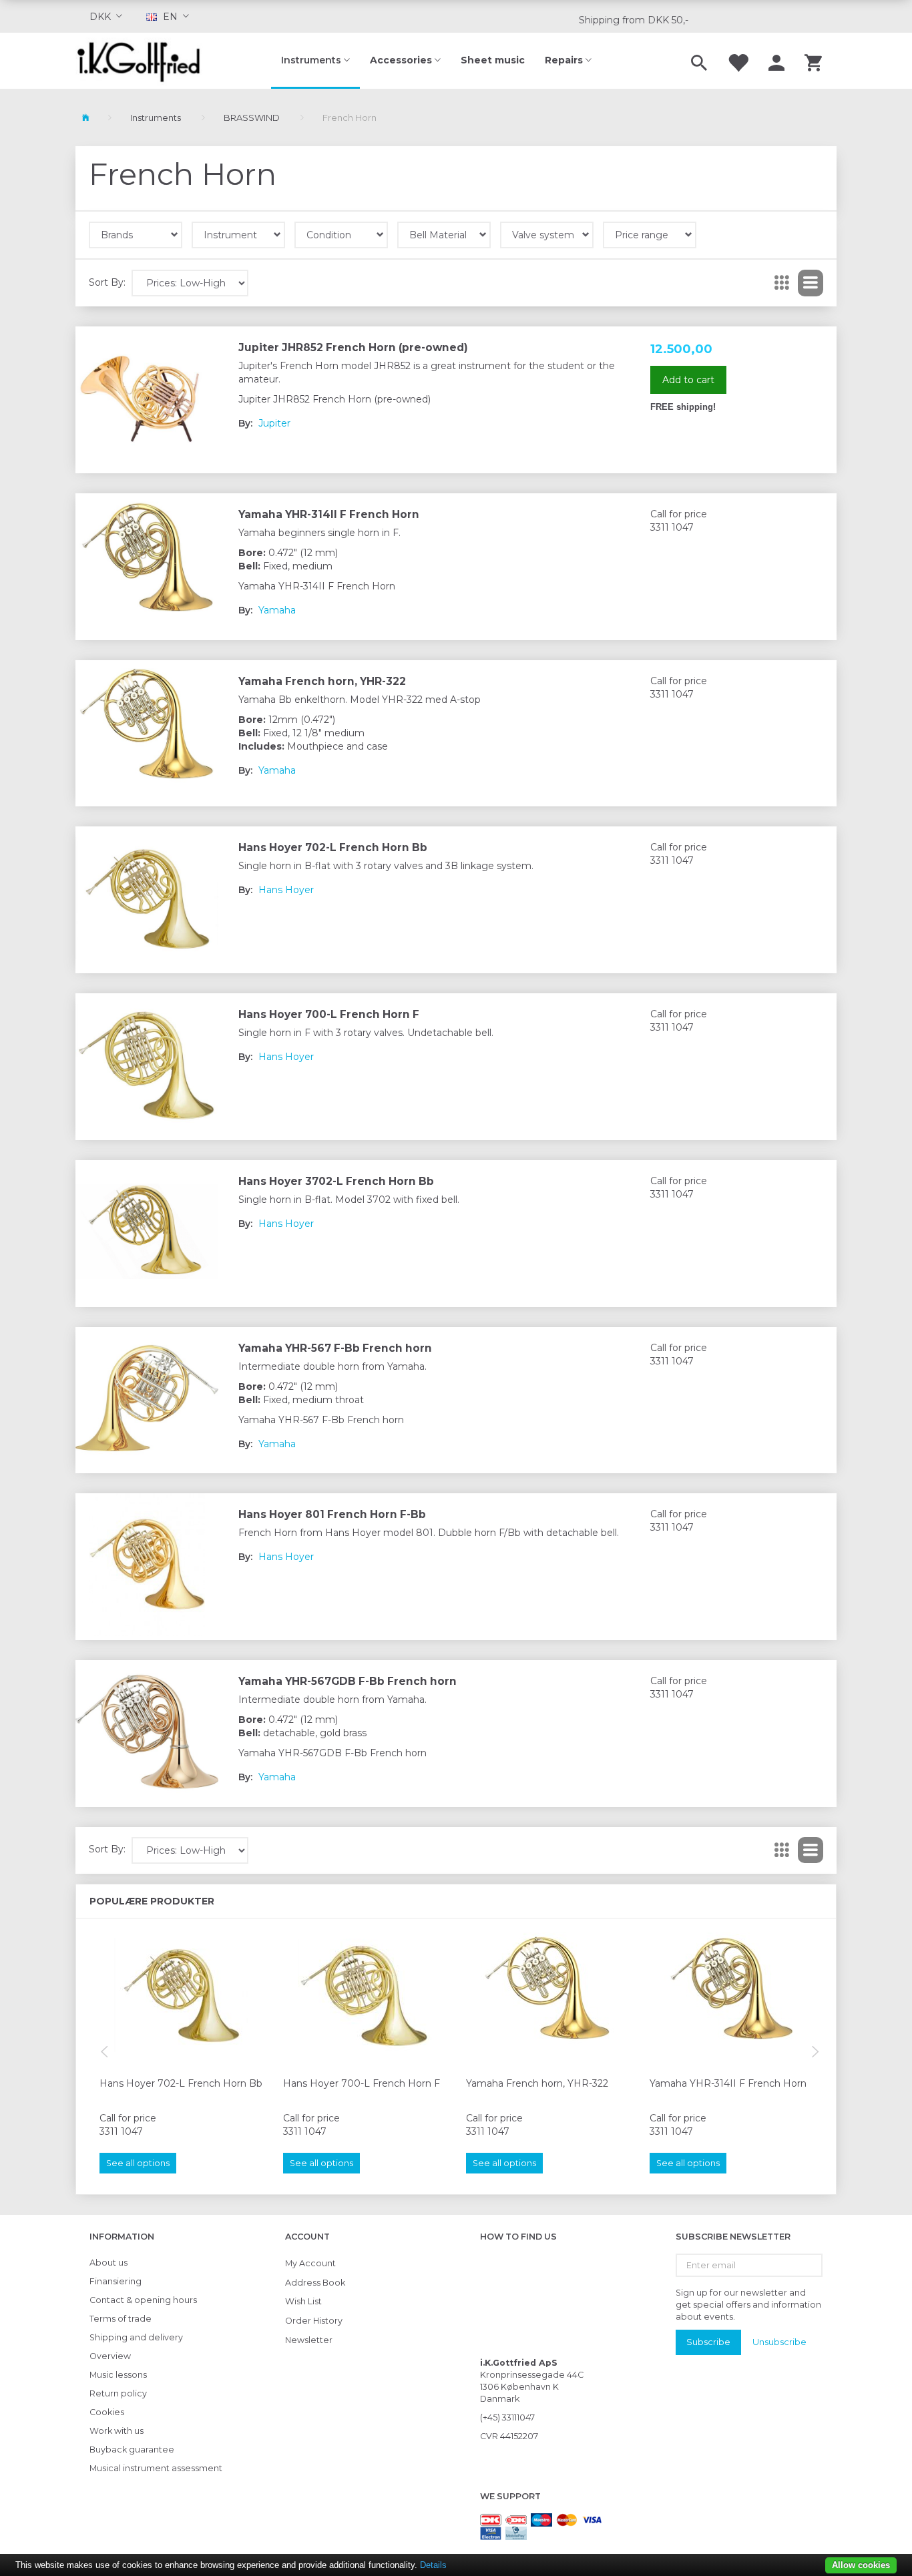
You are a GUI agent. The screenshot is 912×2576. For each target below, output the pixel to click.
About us (108, 2263)
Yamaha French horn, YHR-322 (322, 681)
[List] (811, 283)
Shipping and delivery (136, 2337)
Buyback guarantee (132, 2450)
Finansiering (116, 2281)
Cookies (107, 2412)
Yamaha (277, 610)
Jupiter (274, 423)
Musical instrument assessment (156, 2468)
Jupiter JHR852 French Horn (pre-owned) (353, 347)
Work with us (117, 2431)
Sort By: (107, 282)
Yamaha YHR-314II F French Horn (329, 514)
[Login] (776, 61)
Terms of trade (121, 2319)
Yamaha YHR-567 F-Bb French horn (335, 1348)
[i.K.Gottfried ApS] (144, 61)
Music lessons (118, 2375)
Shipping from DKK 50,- (634, 20)
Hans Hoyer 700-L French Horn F (329, 1014)
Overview (110, 2356)
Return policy (118, 2393)
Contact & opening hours (143, 2300)
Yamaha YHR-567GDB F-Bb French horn (348, 1681)
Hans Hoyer (286, 890)
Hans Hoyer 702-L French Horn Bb (333, 847)
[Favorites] (738, 61)
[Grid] (782, 283)
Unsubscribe (779, 2342)
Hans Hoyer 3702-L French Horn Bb (336, 1181)
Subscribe (708, 2342)
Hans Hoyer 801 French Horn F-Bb (332, 1514)
